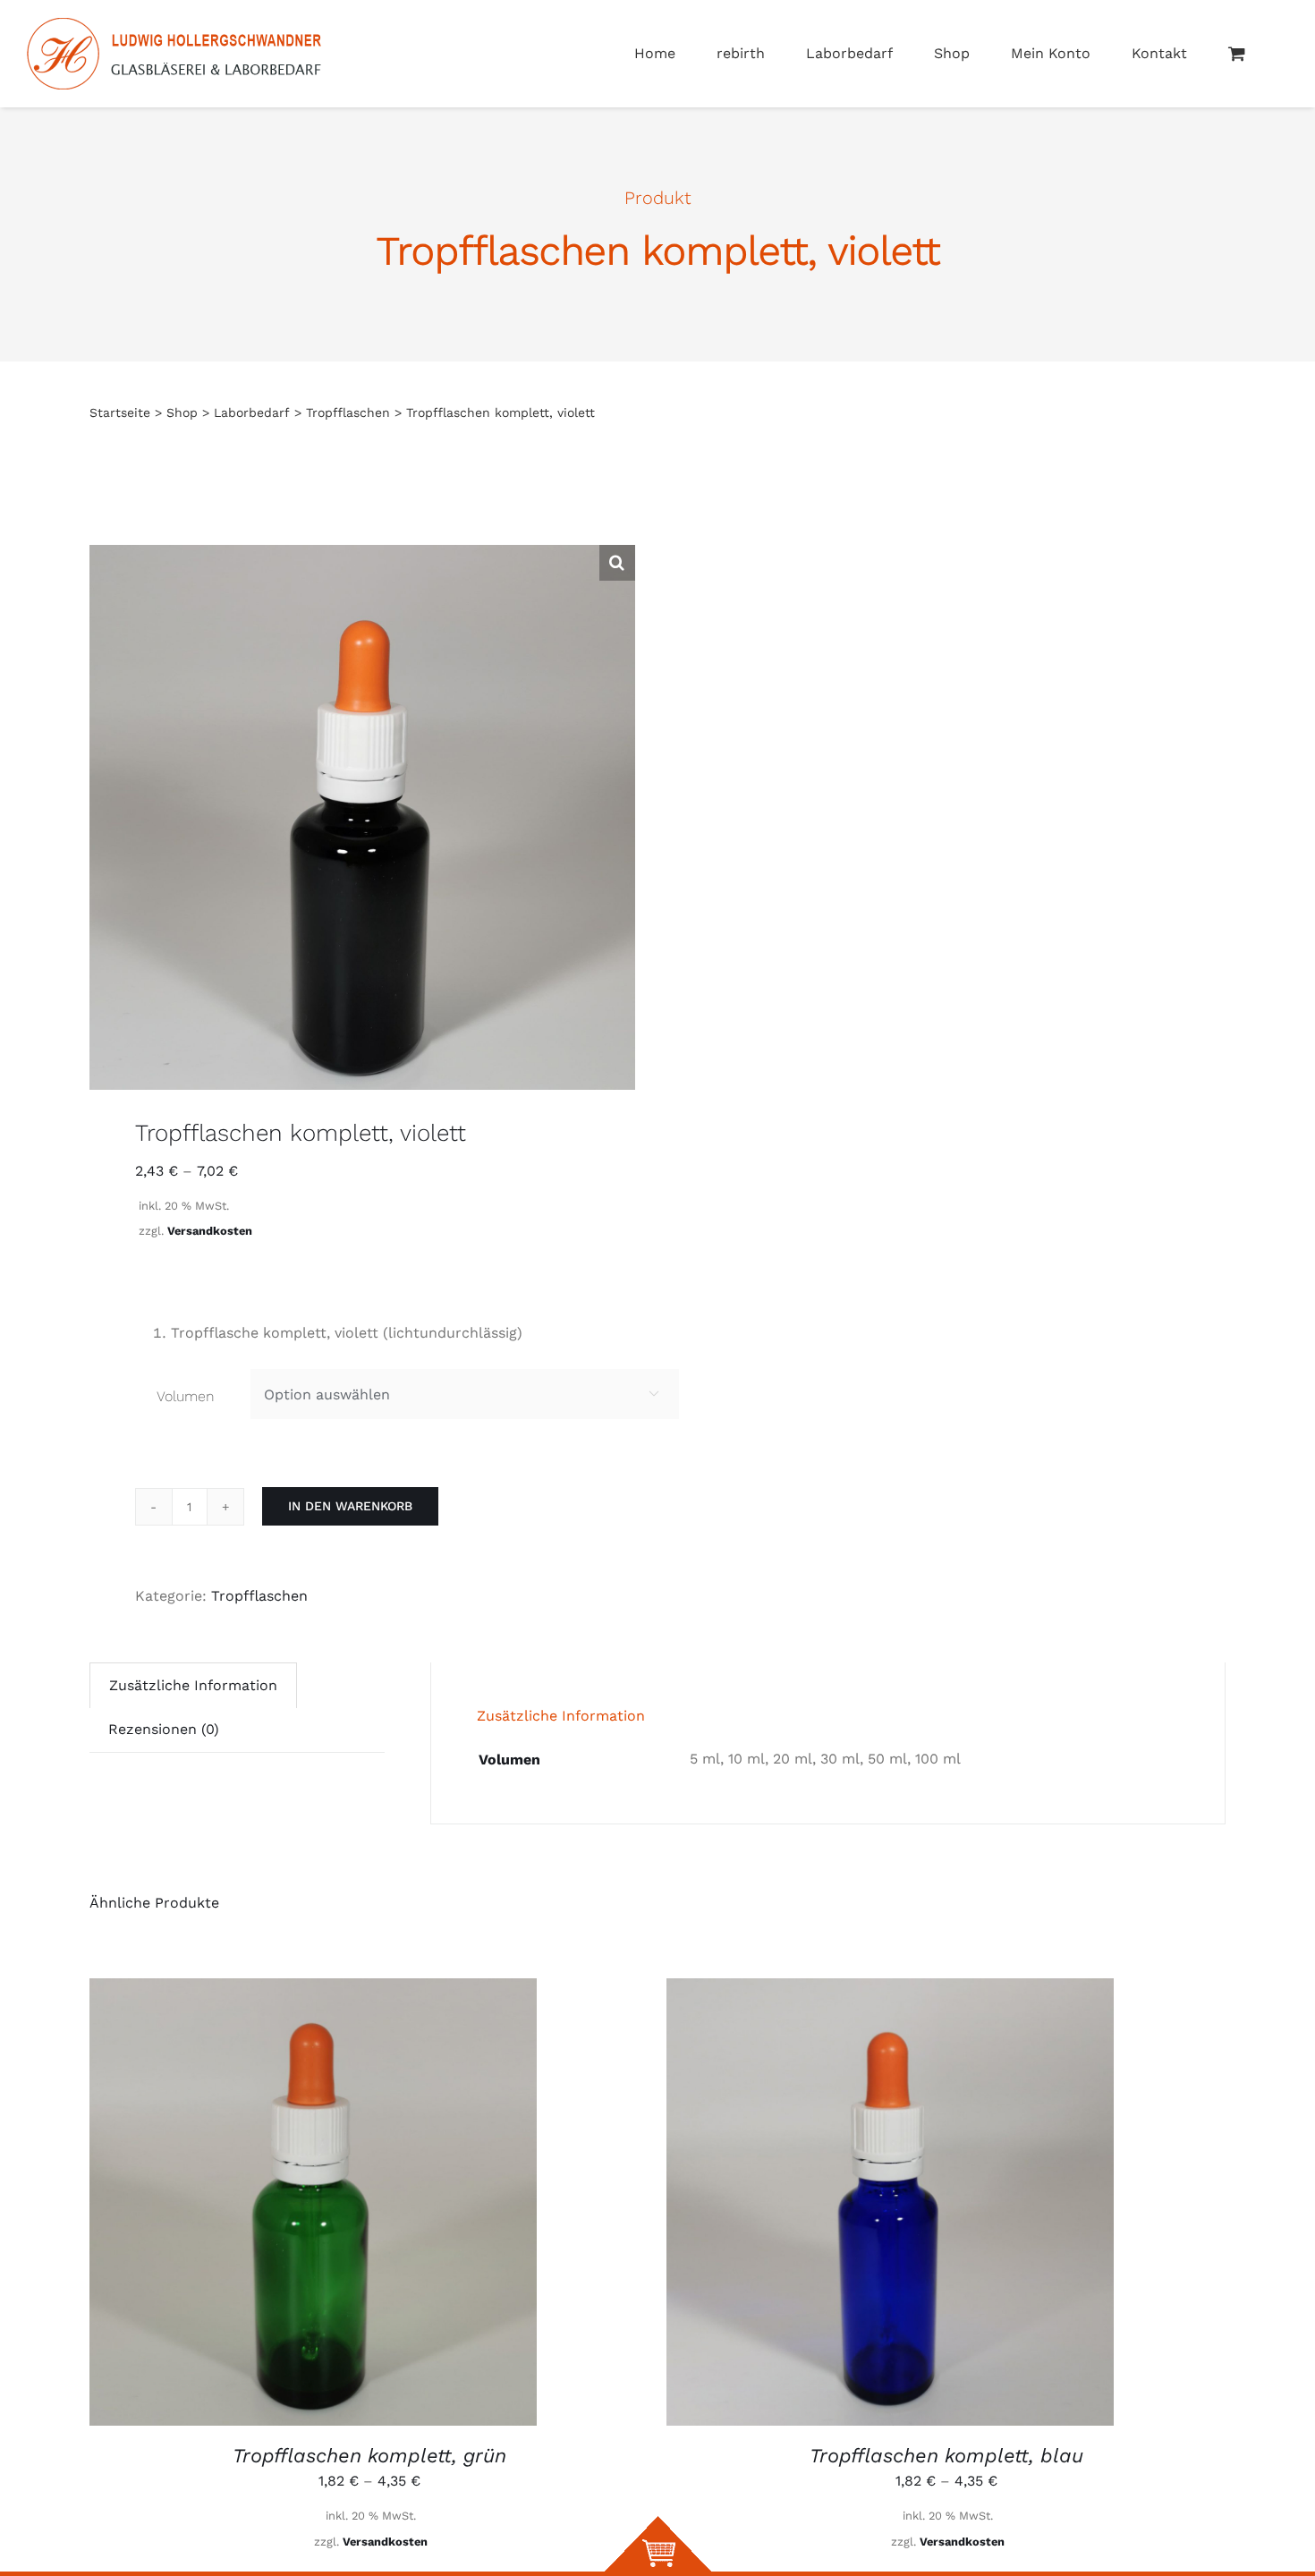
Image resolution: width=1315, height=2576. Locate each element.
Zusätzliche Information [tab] (193, 1685)
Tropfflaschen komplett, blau (946, 2456)
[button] (617, 563)
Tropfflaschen (259, 1596)
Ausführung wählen (313, 2204)
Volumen (186, 1396)
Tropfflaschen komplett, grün (369, 2456)
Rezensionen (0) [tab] (164, 1729)
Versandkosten (210, 1231)
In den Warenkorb (350, 1506)
